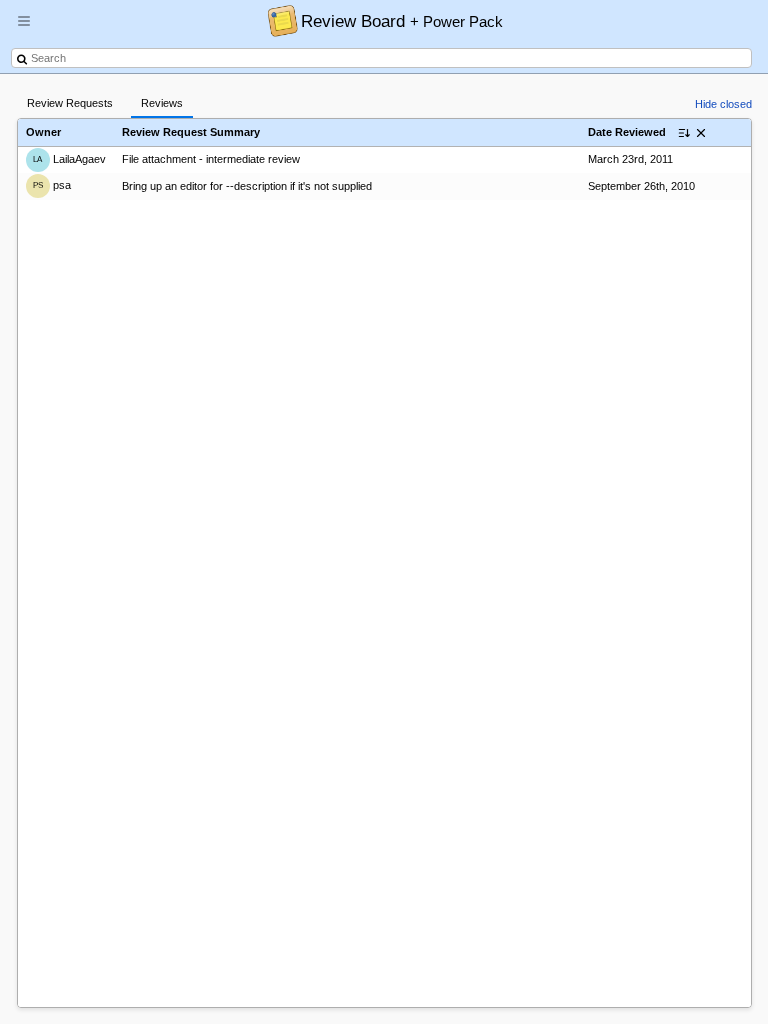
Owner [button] (43, 132)
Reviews (162, 103)
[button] (24, 29)
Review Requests (70, 103)
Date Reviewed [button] (627, 132)
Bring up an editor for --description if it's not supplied (247, 186)
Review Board (402, 21)
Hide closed (723, 104)
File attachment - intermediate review (211, 159)
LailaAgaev (69, 159)
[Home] (277, 20)
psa (52, 185)
